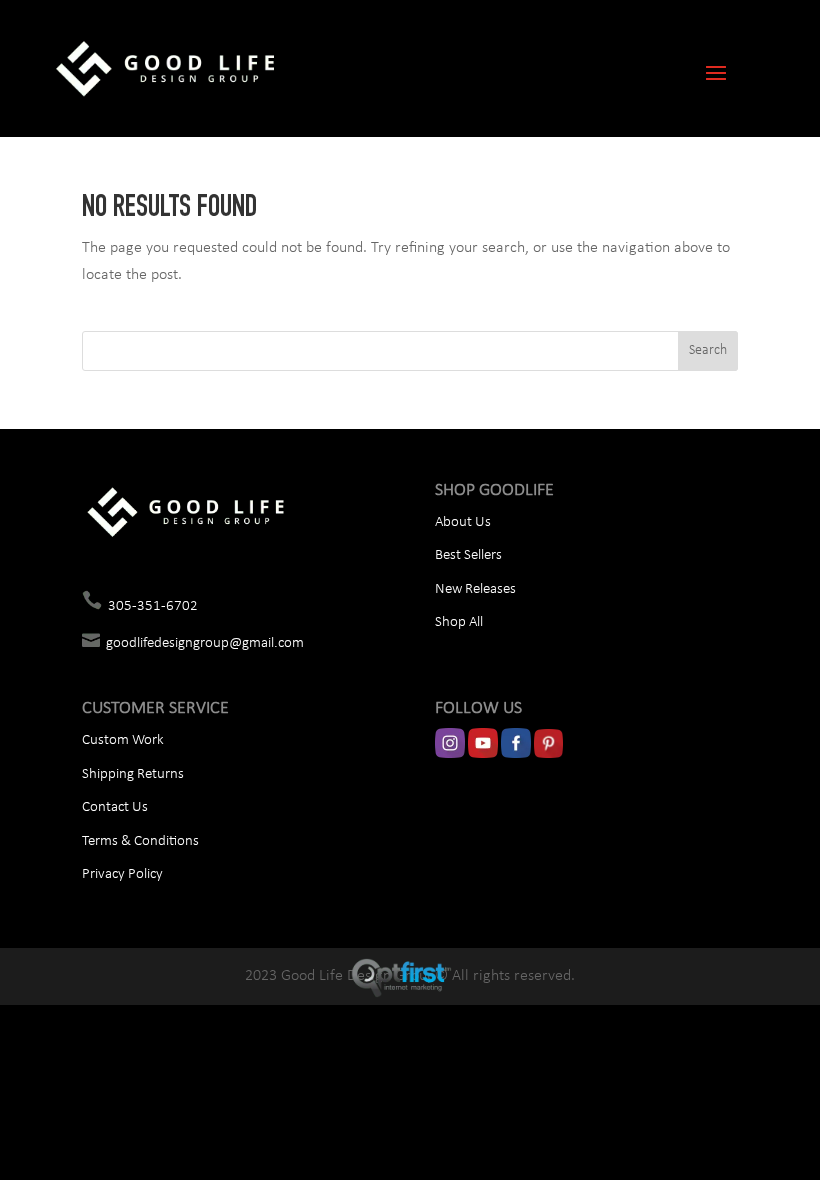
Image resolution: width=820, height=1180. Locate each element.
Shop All (459, 622)
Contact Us (115, 807)
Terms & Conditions (140, 841)
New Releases (475, 589)
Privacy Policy (122, 874)
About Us (463, 522)
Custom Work (123, 740)
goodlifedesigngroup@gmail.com (205, 643)
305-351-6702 (153, 606)
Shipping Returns (133, 774)
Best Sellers (468, 555)
